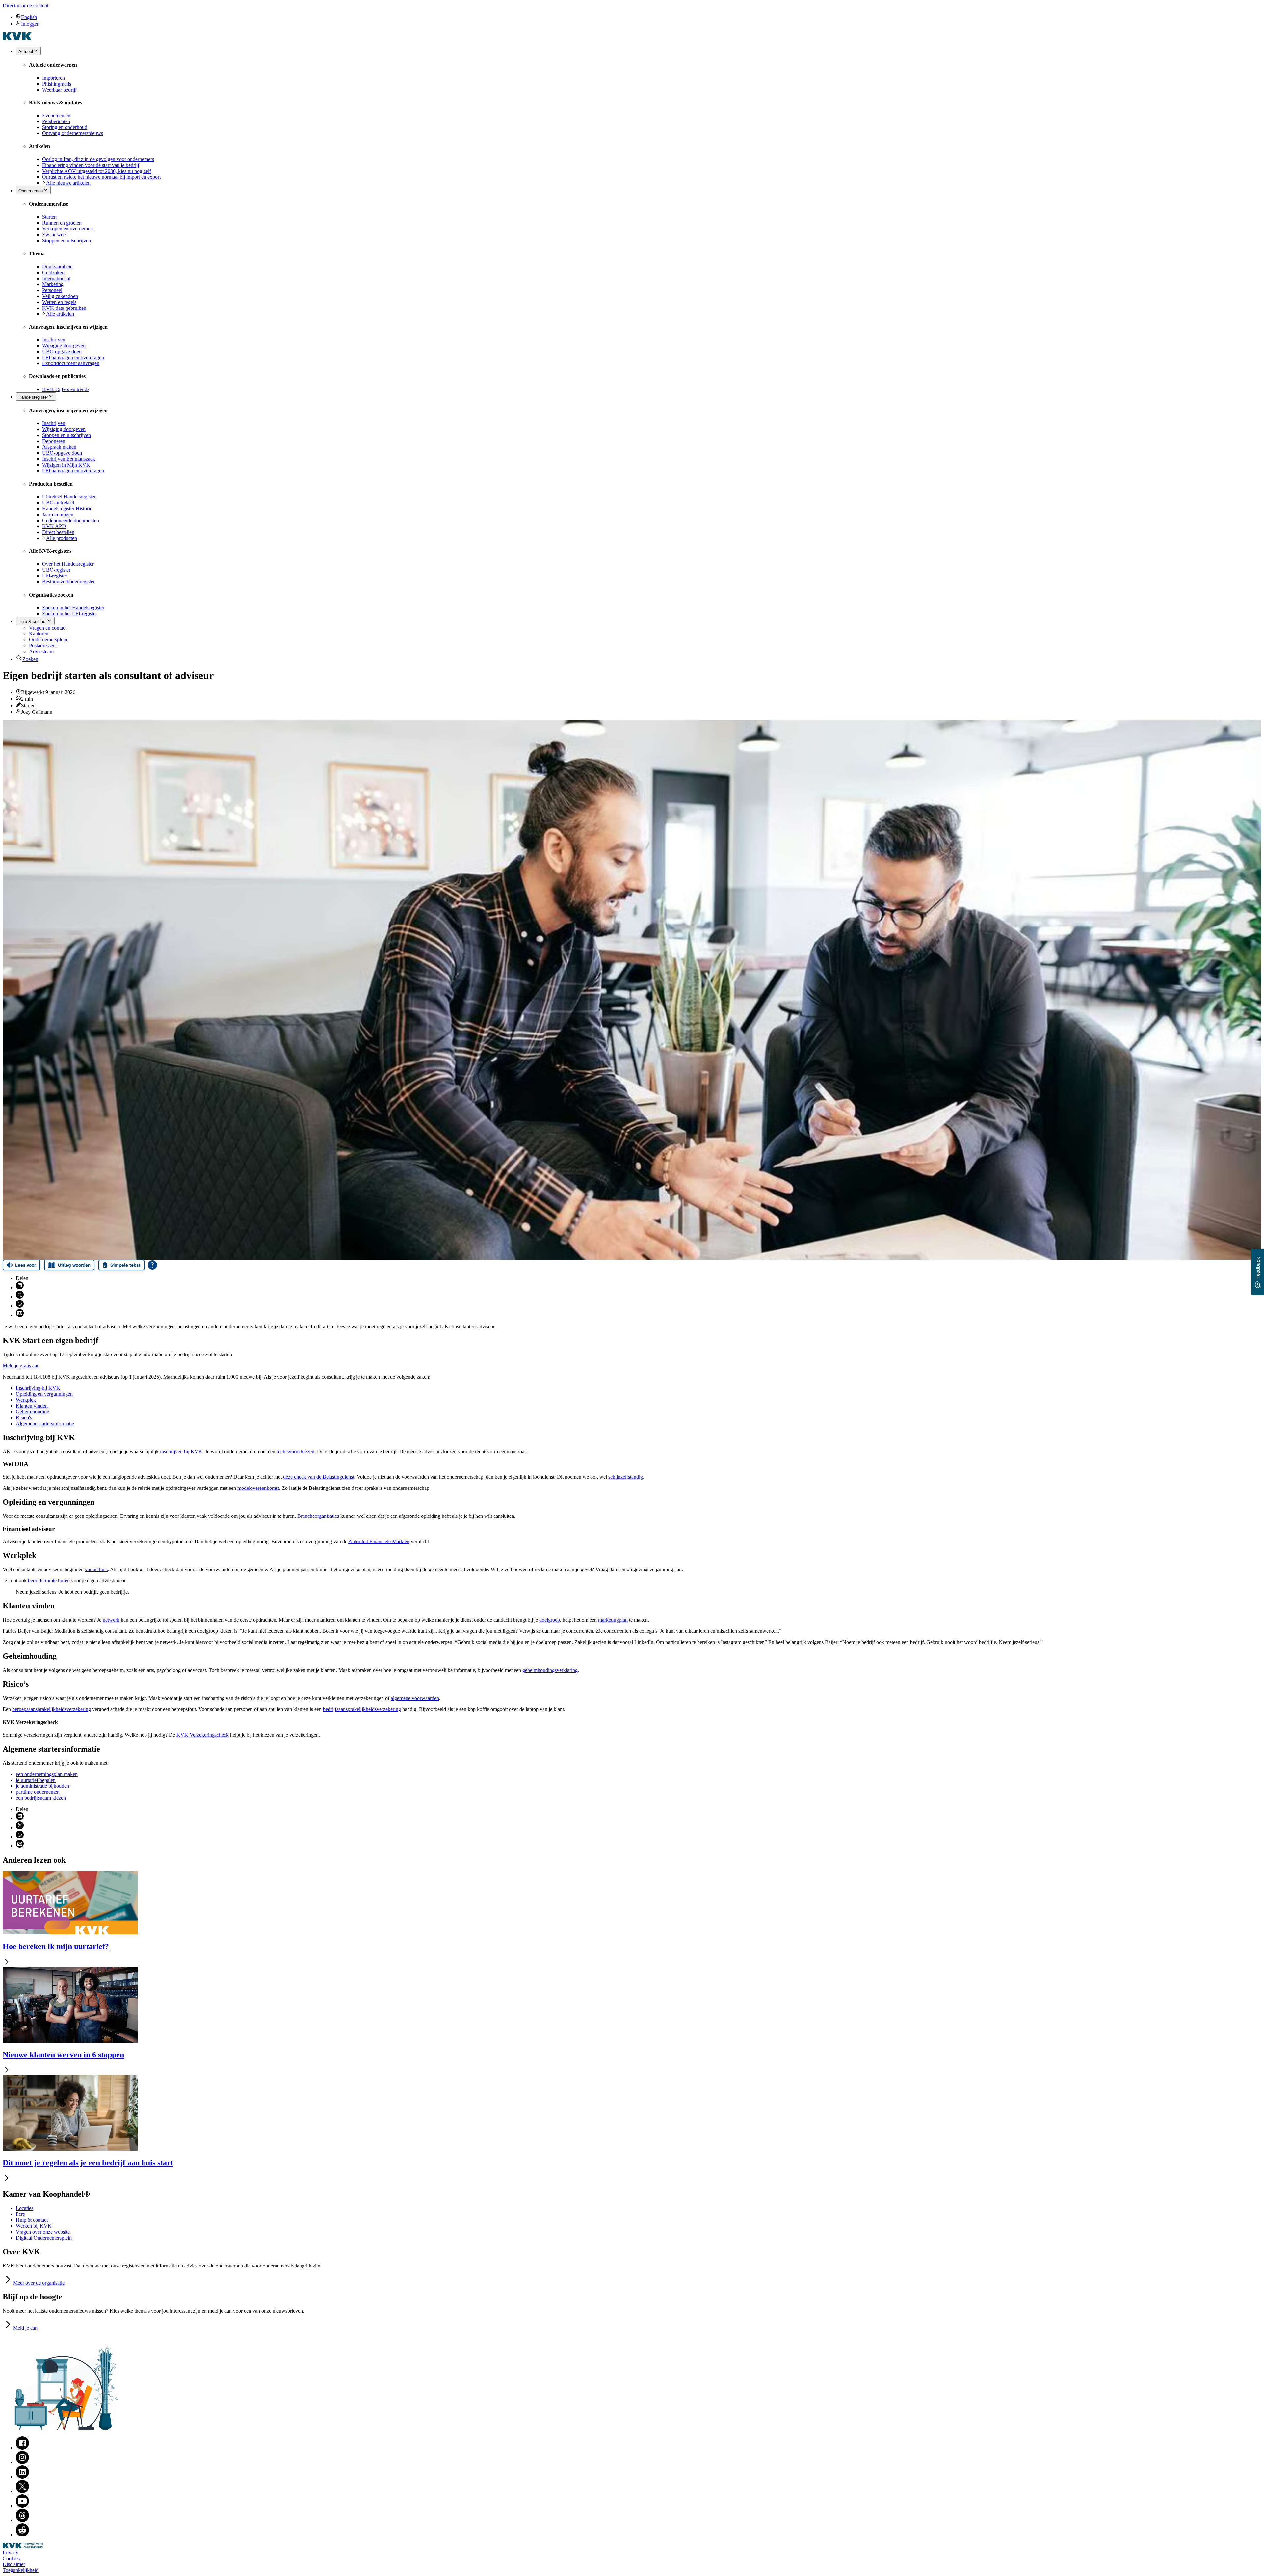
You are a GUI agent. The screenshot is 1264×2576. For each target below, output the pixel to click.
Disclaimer (14, 2564)
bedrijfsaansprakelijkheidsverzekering (362, 1709)
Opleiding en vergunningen (44, 1394)
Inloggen (30, 24)
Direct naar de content (26, 5)
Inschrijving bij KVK (38, 1388)
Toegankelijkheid (21, 2570)
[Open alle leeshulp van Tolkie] (152, 1265)
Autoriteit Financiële (379, 1541)
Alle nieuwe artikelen (68, 183)
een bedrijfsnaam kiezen (41, 1798)
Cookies (11, 2558)
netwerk (111, 1620)
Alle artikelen (60, 314)
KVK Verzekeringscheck (203, 1735)
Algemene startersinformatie (45, 1423)
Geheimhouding (33, 1412)
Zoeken (30, 659)
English (29, 17)
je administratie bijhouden (42, 1786)
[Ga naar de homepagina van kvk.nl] (17, 38)
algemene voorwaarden (415, 1698)
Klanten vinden (32, 1406)
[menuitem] (639, 17)
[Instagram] (22, 2462)
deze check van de (319, 1477)
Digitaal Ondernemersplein (44, 2238)
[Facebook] (22, 2448)
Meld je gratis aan (21, 1366)
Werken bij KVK (34, 2226)
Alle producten (62, 538)
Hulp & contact (32, 2220)
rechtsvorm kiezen (295, 1451)
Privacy (11, 2552)
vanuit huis (96, 1569)
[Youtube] (22, 2506)
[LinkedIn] (22, 2477)
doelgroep (550, 1620)
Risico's (24, 1418)
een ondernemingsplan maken (47, 1774)
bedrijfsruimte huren (49, 1581)
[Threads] (22, 2520)
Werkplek (26, 1400)
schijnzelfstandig (626, 1477)
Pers (20, 2214)
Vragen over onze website (43, 2232)
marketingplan (613, 1620)
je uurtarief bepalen (36, 1780)
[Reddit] (22, 2535)
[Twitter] (22, 2491)
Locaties (25, 2208)
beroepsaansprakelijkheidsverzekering (52, 1709)
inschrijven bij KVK (181, 1451)
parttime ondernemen (38, 1792)
